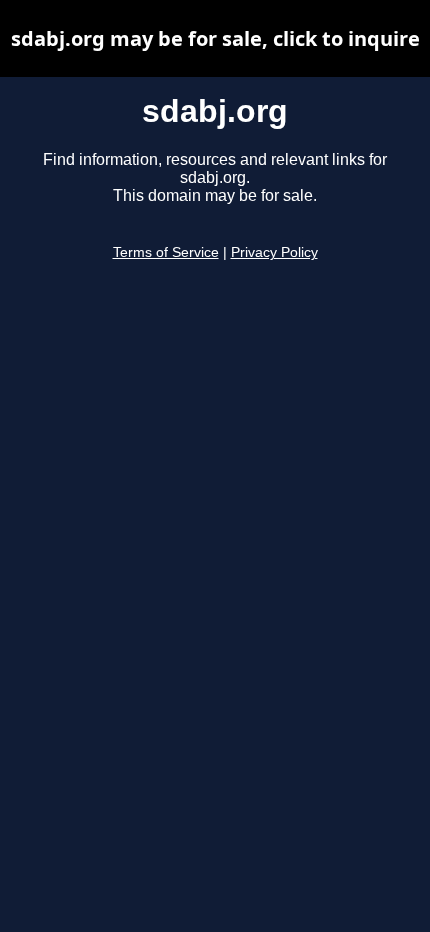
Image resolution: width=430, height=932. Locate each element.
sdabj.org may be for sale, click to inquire (215, 38)
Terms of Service (166, 252)
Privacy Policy (274, 252)
